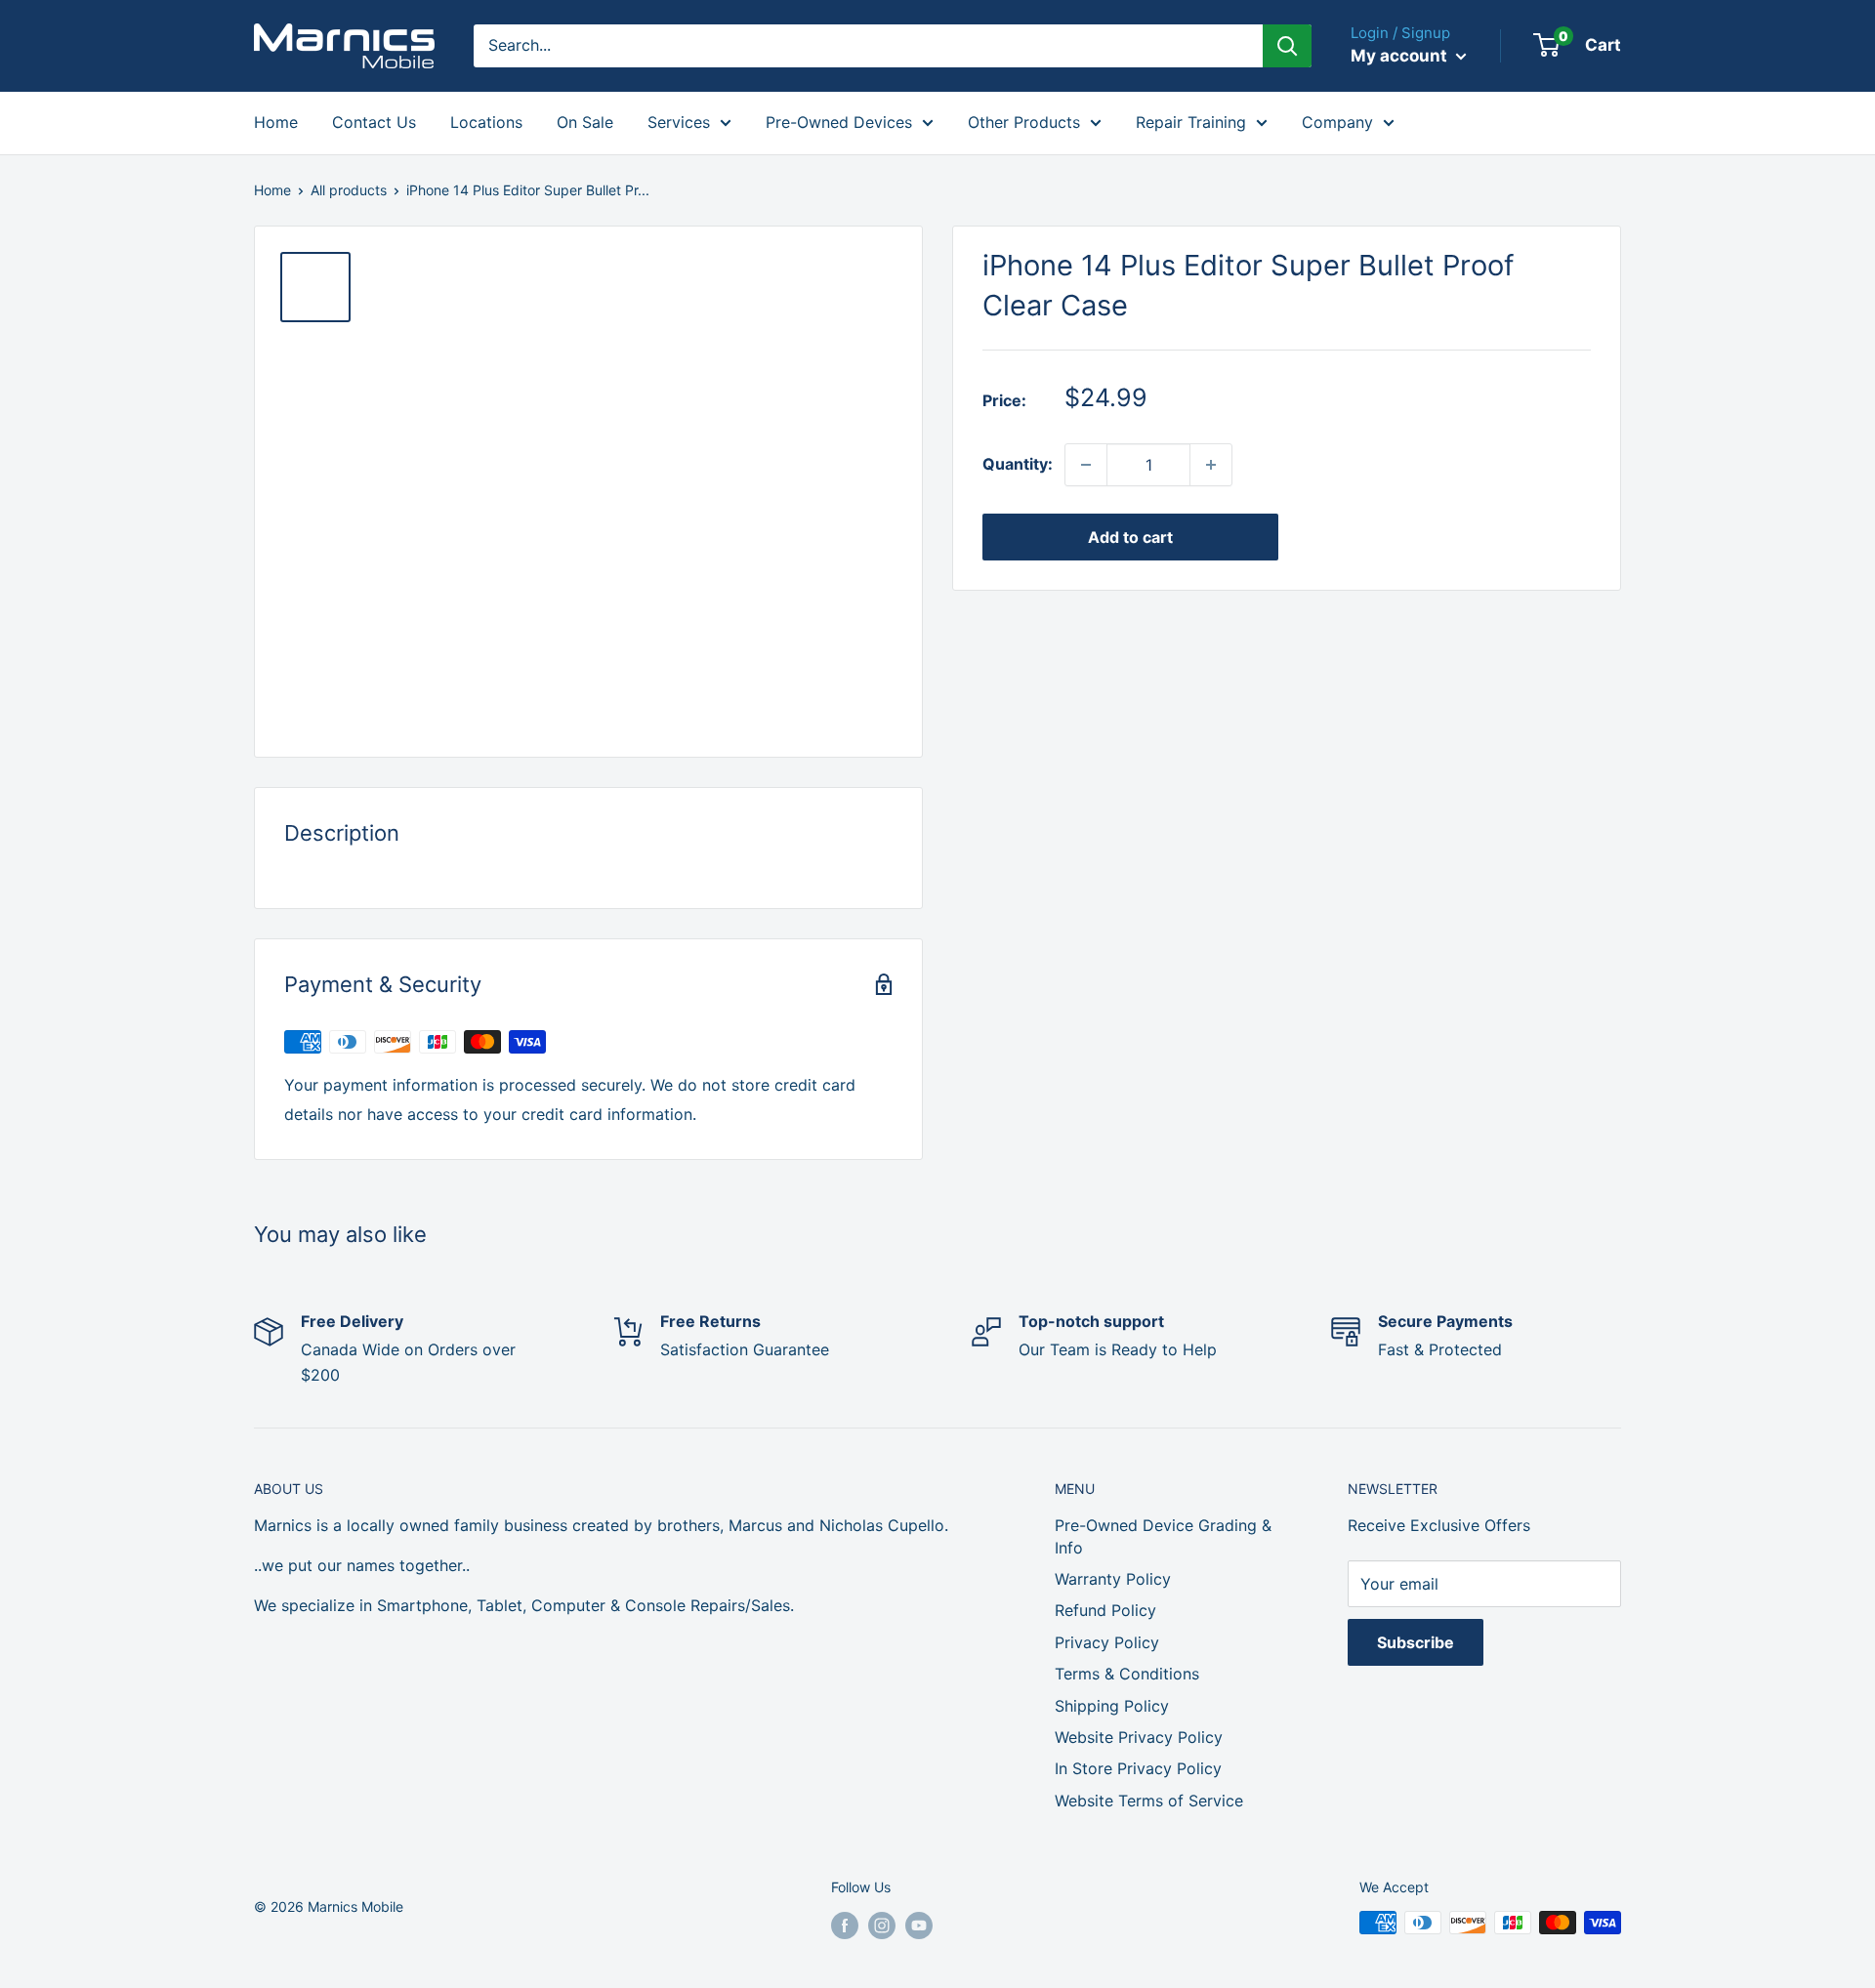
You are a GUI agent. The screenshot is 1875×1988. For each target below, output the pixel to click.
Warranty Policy (1113, 1579)
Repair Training (1191, 122)
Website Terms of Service (1149, 1801)
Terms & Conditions (1127, 1674)
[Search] (1287, 46)
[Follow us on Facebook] (845, 1925)
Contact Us (374, 122)
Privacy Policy (1107, 1642)
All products (349, 190)
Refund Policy (1105, 1610)
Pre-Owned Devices (839, 122)
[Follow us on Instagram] (882, 1925)
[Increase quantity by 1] (1211, 465)
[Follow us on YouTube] (919, 1925)
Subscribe (1416, 1642)
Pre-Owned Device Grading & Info (1163, 1536)
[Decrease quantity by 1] (1086, 465)
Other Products (1024, 122)
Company (1337, 122)
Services (679, 122)
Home (276, 122)
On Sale (585, 122)
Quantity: (1018, 464)
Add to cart (1130, 537)
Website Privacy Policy (1139, 1737)
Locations (486, 122)
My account (1401, 56)
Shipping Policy (1112, 1706)
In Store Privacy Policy (1138, 1768)
